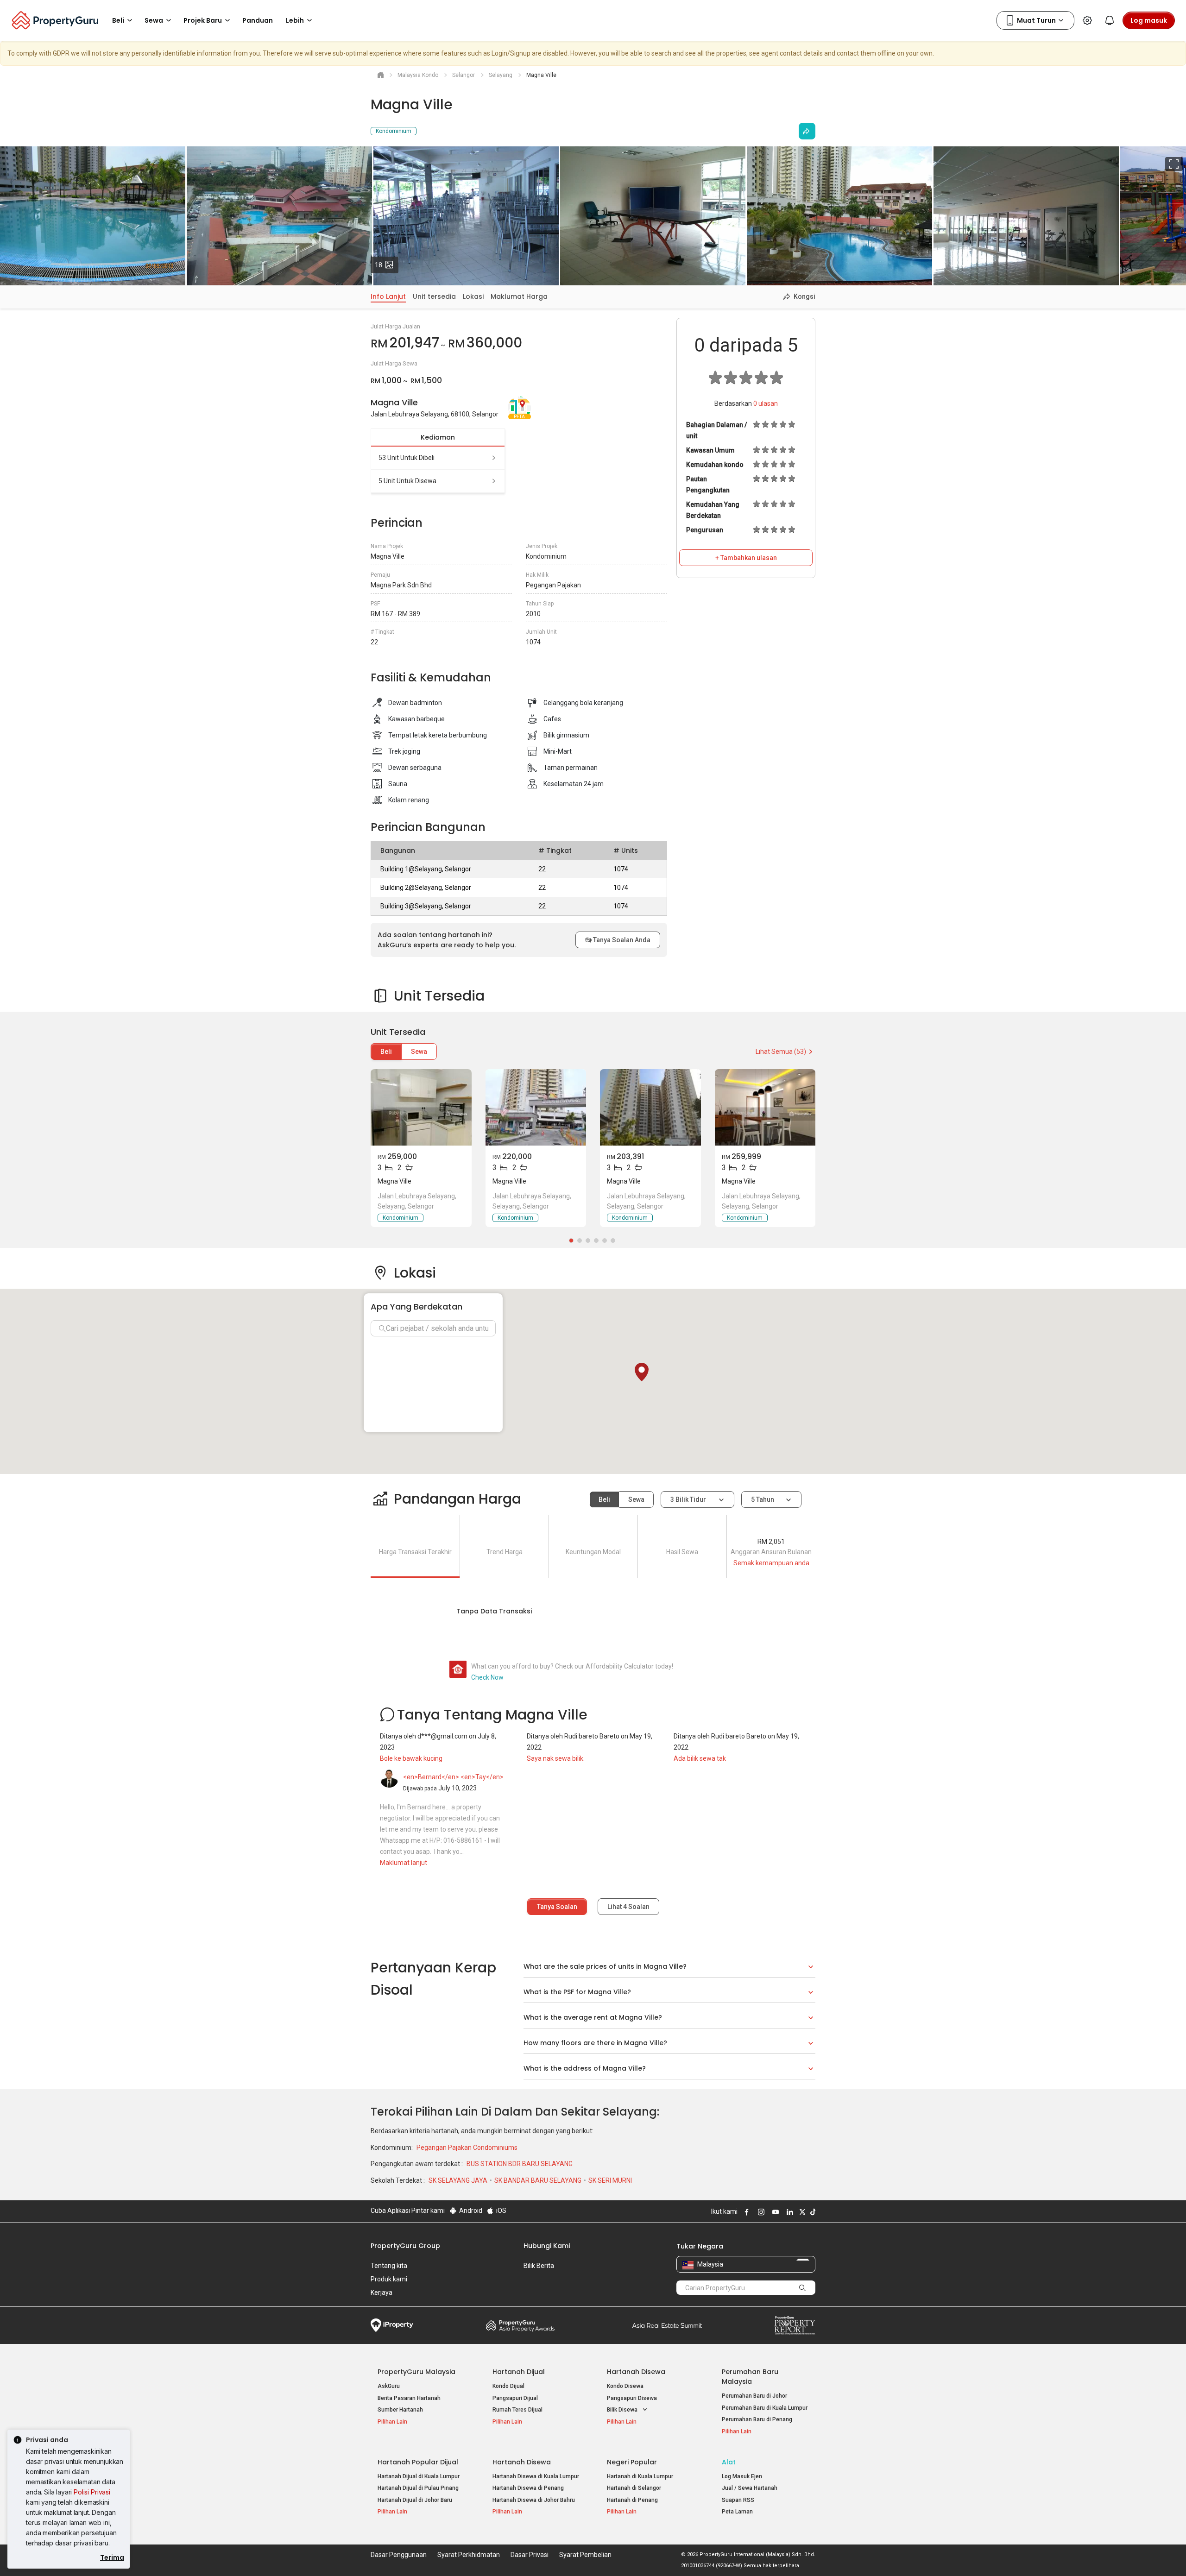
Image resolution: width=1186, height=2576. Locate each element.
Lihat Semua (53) (781, 1052)
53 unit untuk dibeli (407, 458)
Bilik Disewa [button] (623, 2410)
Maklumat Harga (519, 296)
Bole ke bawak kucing (411, 1758)
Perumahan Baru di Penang (757, 2419)
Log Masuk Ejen (742, 2476)
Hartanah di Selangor (634, 2488)
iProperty (392, 2325)
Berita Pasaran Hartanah (409, 2398)
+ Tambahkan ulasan (746, 558)
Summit (667, 2325)
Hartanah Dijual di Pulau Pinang (418, 2488)
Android (470, 2211)
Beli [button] (118, 20)
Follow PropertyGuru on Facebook (745, 2212)
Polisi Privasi (92, 2492)
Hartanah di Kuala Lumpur (640, 2476)
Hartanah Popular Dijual (418, 2462)
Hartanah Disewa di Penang (528, 2488)
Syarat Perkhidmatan (469, 2555)
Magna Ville (394, 1181)
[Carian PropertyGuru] (802, 2287)
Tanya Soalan (557, 1907)
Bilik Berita (539, 2266)
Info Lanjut (388, 296)
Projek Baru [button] (203, 20)
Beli (386, 1052)
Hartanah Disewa (636, 2372)
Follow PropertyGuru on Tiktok (812, 2212)
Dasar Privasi (530, 2555)
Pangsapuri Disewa (632, 2398)
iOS (501, 2211)
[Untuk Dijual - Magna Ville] (421, 1107)
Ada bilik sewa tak (700, 1758)
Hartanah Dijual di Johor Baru (415, 2500)
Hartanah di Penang (632, 2500)
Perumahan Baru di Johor (754, 2396)
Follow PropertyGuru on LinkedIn (789, 2212)
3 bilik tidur (689, 1499)
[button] (642, 1372)
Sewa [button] (154, 20)
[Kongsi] (807, 131)
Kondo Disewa (625, 2386)
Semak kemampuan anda (771, 1563)
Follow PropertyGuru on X (801, 2212)
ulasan (766, 403)
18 (387, 265)
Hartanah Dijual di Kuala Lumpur (419, 2476)
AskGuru (389, 2386)
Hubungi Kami (547, 2246)
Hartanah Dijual (519, 2372)
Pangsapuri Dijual (515, 2398)
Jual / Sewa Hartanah (750, 2488)
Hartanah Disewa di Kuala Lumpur (536, 2476)
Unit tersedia (434, 296)
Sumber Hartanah (400, 2410)
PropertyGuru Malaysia (416, 2372)
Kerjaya (382, 2293)
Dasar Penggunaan (399, 2555)
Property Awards (520, 2325)
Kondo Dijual (508, 2386)
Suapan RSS (738, 2500)
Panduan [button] (258, 20)
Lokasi (473, 296)
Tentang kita (389, 2266)
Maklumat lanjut (404, 1863)
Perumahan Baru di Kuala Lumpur (765, 2408)
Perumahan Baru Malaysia (750, 2377)
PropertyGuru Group (405, 2246)
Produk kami (389, 2279)
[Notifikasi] (1110, 20)
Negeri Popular (632, 2462)
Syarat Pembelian (585, 2555)
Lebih (295, 20)
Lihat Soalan (628, 1907)
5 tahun (763, 1499)
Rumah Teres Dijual (517, 2410)
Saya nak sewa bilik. (556, 1758)
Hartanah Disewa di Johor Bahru (534, 2500)
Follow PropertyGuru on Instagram (760, 2212)
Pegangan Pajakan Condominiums (467, 2148)
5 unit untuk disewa (407, 481)
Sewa (419, 1052)
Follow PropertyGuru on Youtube (774, 2212)
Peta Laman (737, 2512)
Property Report (795, 2325)
